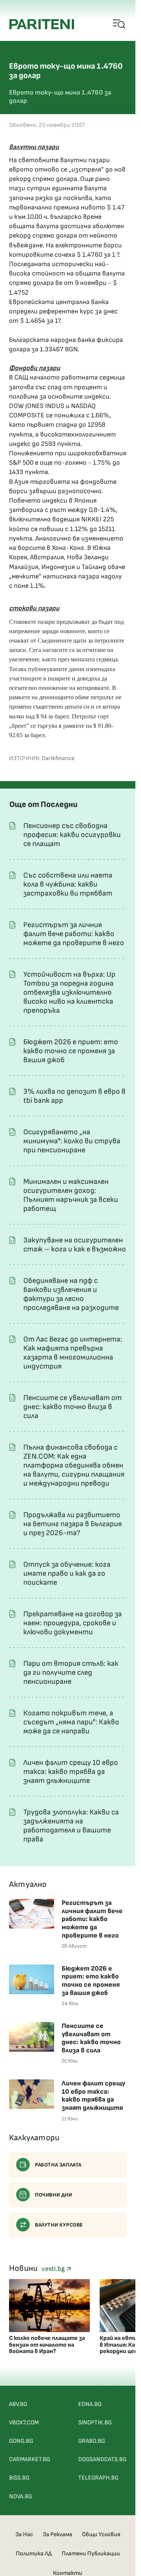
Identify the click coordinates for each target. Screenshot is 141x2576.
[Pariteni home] (42, 24)
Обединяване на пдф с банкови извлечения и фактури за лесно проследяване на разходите (71, 1294)
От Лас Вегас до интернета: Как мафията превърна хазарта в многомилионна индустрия (73, 1353)
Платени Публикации (91, 2554)
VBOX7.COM (24, 2423)
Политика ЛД (34, 2554)
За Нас (24, 2535)
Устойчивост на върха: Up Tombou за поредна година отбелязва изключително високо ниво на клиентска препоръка (69, 992)
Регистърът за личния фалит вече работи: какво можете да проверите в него (74, 934)
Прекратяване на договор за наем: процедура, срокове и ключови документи (73, 1623)
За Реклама (58, 2535)
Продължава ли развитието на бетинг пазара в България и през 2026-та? (73, 1524)
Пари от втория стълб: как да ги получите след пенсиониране (71, 1673)
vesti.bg (54, 2269)
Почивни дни (54, 2195)
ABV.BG (18, 2404)
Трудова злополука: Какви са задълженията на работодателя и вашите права (71, 1826)
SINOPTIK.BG (95, 2423)
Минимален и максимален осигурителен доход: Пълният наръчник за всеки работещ (71, 1195)
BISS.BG (19, 2478)
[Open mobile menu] (119, 24)
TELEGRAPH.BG (98, 2478)
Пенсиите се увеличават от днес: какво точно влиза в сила (73, 1407)
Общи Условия (101, 2535)
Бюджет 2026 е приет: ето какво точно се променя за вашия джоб (71, 1051)
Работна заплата (58, 2165)
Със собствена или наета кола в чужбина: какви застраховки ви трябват (68, 884)
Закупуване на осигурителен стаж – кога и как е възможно (75, 1245)
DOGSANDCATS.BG (102, 2459)
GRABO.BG (92, 2441)
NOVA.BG (20, 2497)
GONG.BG (21, 2441)
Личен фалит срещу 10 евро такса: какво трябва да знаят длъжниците (71, 1772)
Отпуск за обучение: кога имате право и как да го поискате (67, 1573)
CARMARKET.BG (30, 2459)
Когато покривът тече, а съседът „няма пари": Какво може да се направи (71, 1722)
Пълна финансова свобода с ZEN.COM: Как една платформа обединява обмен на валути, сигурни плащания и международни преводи (74, 1465)
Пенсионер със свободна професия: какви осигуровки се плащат (72, 835)
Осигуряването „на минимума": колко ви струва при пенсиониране (72, 1141)
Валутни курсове (59, 2225)
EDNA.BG (90, 2404)
